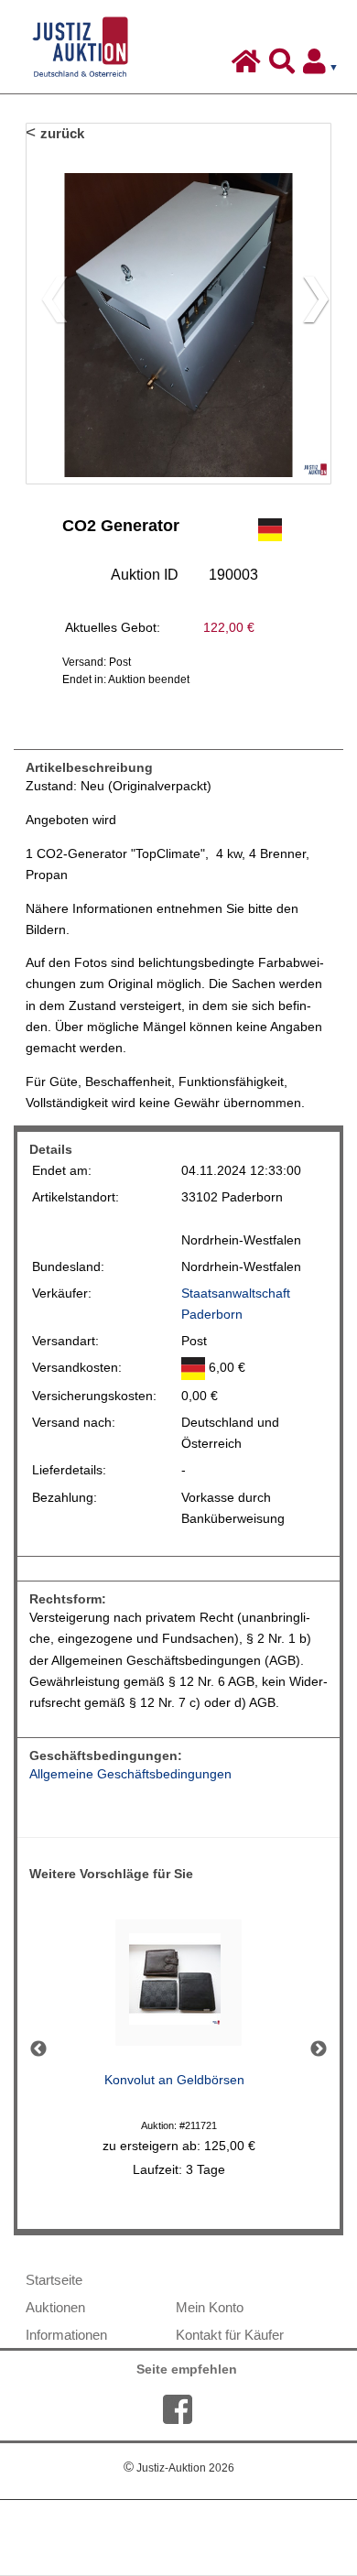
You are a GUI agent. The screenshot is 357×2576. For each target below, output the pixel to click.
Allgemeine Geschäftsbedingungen (130, 1774)
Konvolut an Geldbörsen (174, 2080)
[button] (309, 303)
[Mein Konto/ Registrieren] (324, 66)
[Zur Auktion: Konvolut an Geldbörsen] (178, 1988)
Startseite (54, 2280)
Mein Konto (210, 2307)
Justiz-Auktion (179, 2468)
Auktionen (55, 2307)
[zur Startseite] (249, 66)
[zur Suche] (284, 66)
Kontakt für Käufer (230, 2335)
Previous (38, 2049)
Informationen (66, 2335)
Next (319, 2049)
